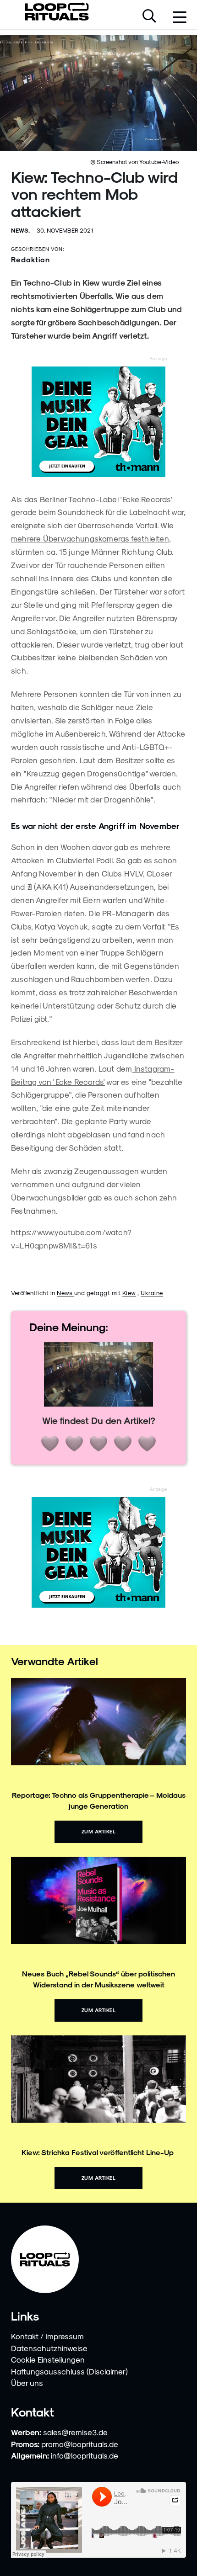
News (66, 1293)
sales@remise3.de (75, 2432)
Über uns (27, 2383)
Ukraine (152, 1293)
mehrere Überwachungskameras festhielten (90, 538)
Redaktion (30, 259)
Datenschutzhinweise (49, 2348)
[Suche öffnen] (149, 17)
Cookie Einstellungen (48, 2359)
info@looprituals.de (85, 2455)
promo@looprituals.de (80, 2444)
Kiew (129, 1293)
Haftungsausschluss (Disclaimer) (69, 2371)
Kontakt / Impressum (47, 2336)
